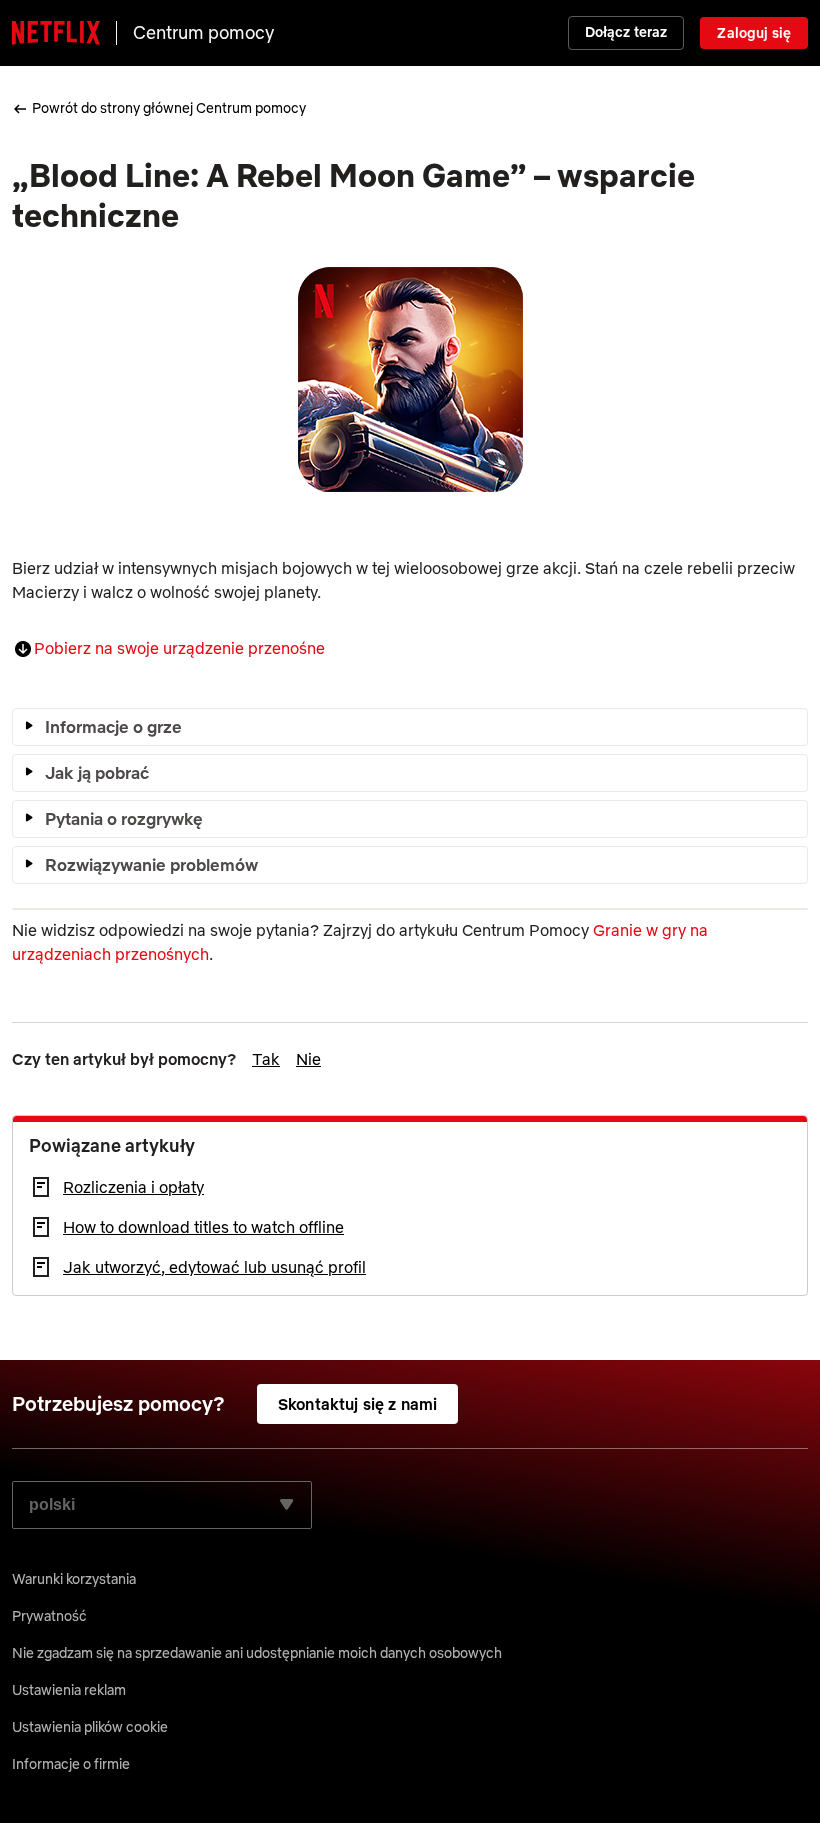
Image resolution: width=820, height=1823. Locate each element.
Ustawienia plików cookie (90, 1727)
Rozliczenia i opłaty (133, 1187)
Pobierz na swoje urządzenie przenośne (179, 648)
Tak (266, 1059)
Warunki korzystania (74, 1579)
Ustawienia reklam (69, 1690)
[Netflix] (56, 33)
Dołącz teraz (626, 32)
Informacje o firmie (71, 1764)
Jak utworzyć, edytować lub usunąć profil (214, 1267)
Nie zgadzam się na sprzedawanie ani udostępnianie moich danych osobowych (257, 1653)
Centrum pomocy (203, 32)
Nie (308, 1059)
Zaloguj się (754, 33)
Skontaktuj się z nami (357, 1404)
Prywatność (49, 1616)
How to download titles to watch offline (203, 1227)
